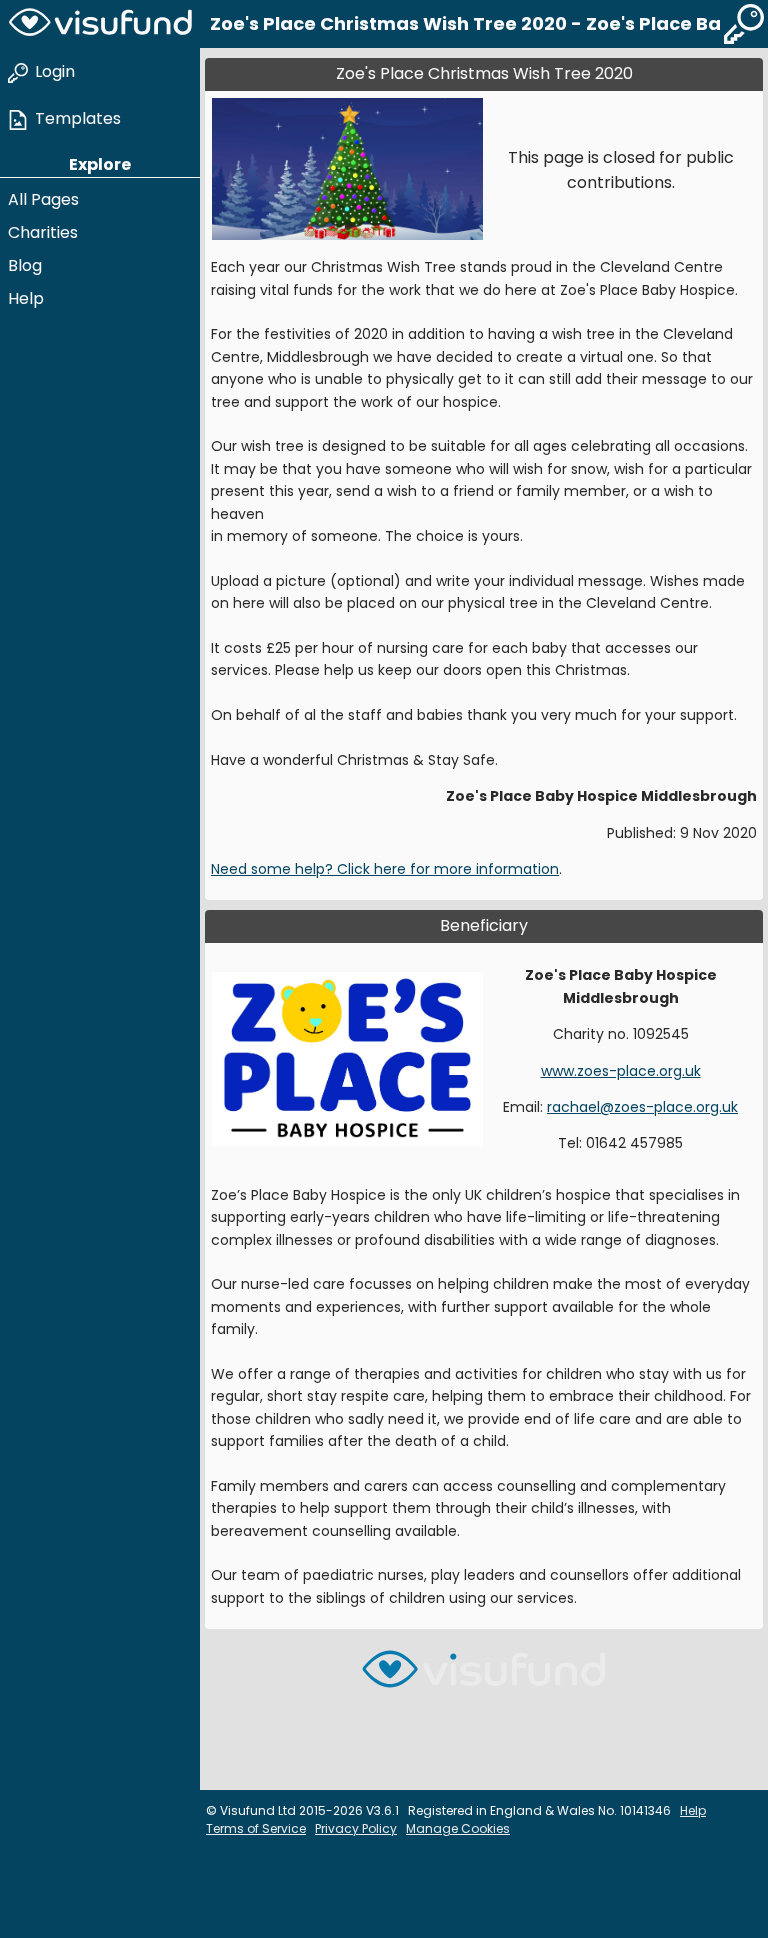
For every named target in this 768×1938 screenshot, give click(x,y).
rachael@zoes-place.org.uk (642, 1107)
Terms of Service (256, 1828)
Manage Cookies (458, 1828)
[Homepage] (100, 24)
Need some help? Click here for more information (385, 869)
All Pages (43, 199)
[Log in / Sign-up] (744, 24)
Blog (25, 265)
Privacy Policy (356, 1828)
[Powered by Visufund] (484, 1677)
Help (26, 298)
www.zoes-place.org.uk (621, 1071)
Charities (43, 232)
